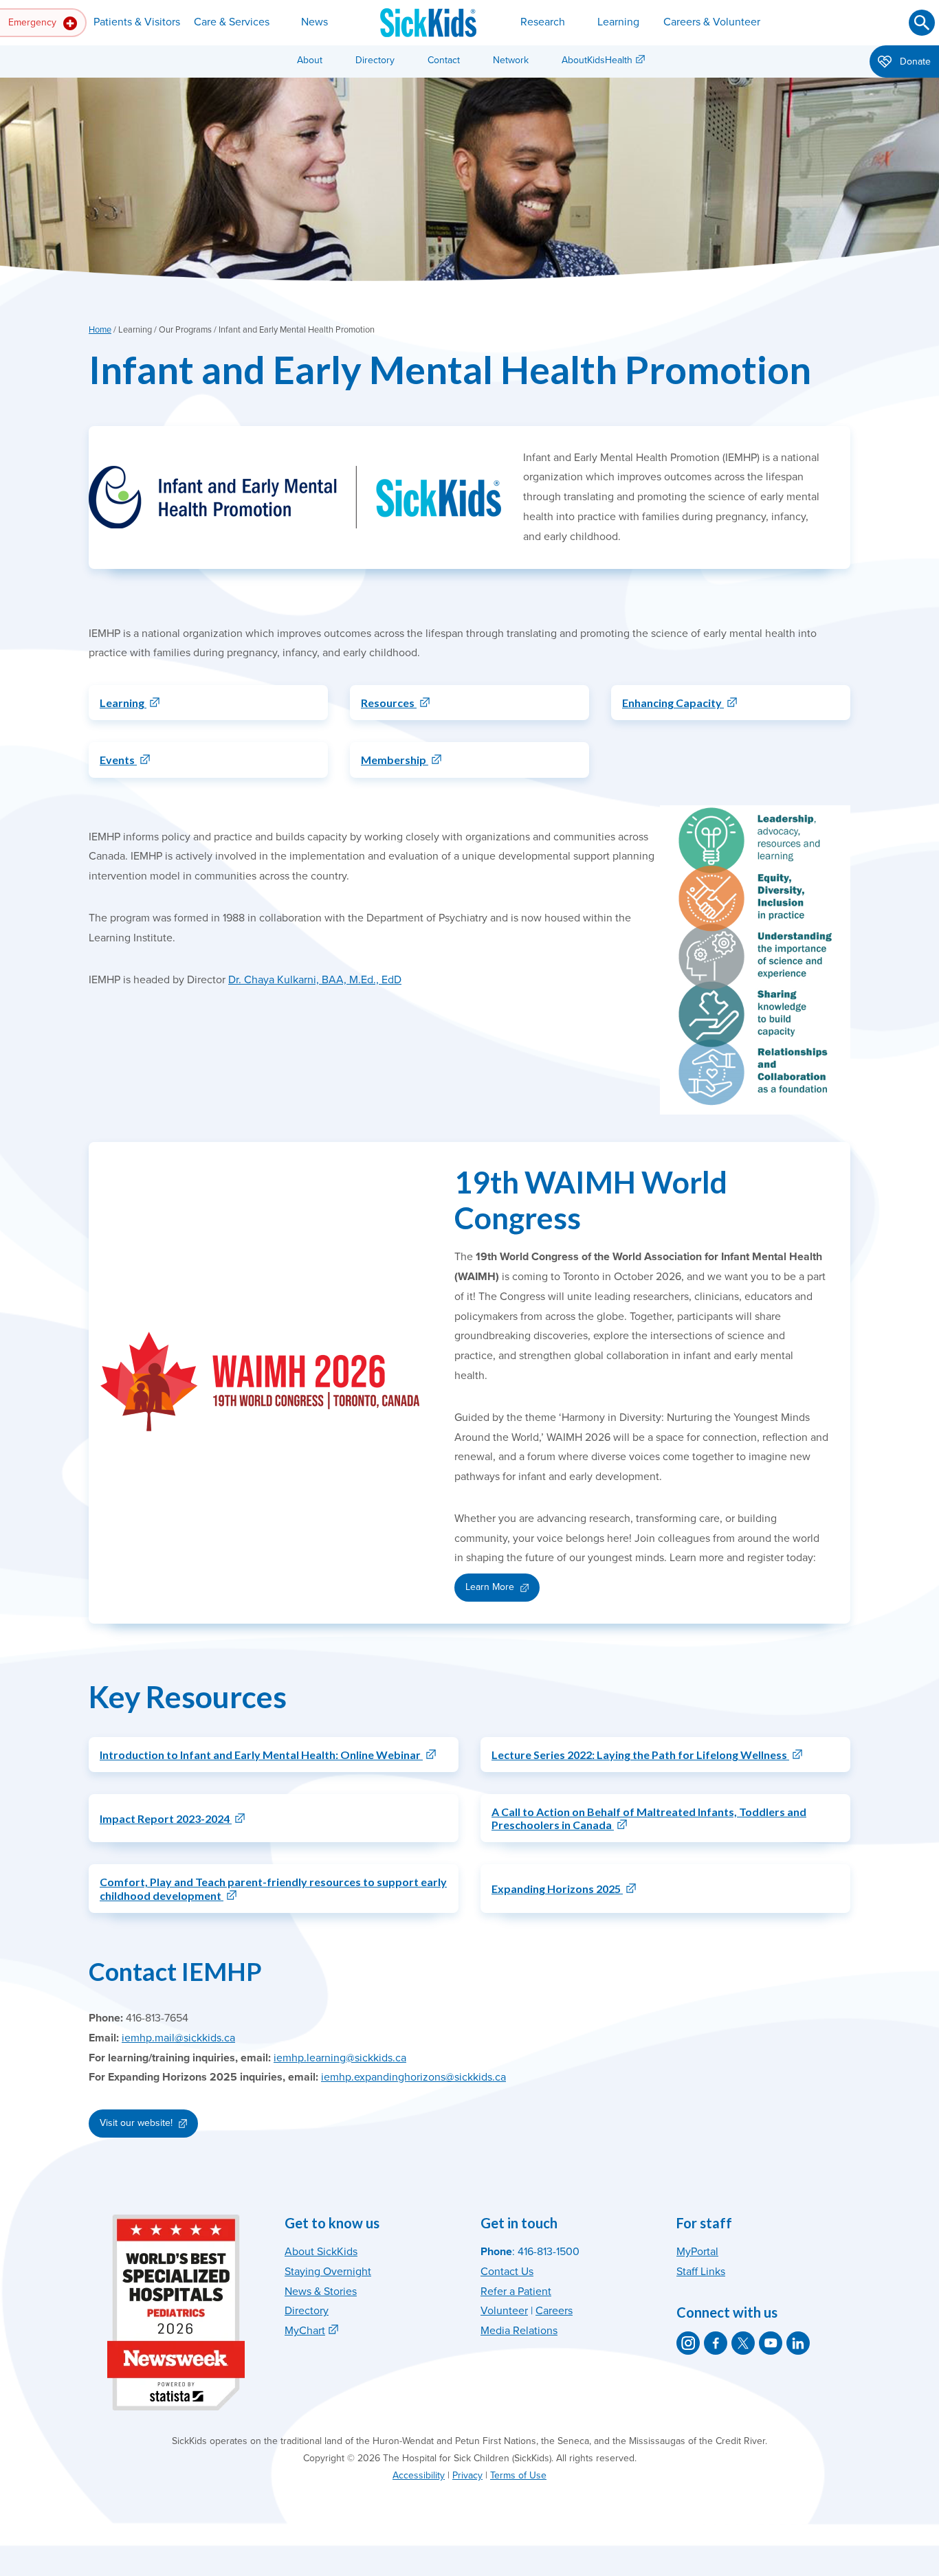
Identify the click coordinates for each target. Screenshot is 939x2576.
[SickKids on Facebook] (716, 2343)
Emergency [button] (34, 22)
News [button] (314, 22)
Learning (123, 703)
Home (100, 330)
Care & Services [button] (232, 22)
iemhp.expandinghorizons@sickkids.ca (413, 2077)
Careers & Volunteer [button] (712, 22)
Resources (389, 703)
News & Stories (321, 2292)
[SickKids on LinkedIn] (798, 2343)
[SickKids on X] (743, 2343)
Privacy (467, 2475)
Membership (395, 760)
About (310, 60)
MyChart (305, 2331)
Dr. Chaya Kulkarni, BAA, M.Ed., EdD (315, 980)
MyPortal (697, 2252)
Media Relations (519, 2331)
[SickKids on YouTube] (771, 2343)
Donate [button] (914, 61)
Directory (375, 60)
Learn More (490, 1587)
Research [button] (543, 22)
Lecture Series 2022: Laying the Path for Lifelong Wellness (640, 1755)
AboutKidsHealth (597, 60)
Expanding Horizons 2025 (557, 1889)
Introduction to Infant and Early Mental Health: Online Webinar (261, 1755)
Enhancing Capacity (673, 703)
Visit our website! (136, 2123)
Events (118, 760)
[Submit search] (922, 23)
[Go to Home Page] (428, 23)
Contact (444, 60)
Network (511, 60)
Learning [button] (618, 22)
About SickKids (321, 2252)
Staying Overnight (328, 2272)
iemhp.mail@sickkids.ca (178, 2038)
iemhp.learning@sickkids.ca (340, 2058)
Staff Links (701, 2272)
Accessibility (419, 2475)
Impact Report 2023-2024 (166, 1818)
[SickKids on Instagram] (688, 2343)
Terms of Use (518, 2475)
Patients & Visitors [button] (137, 22)
